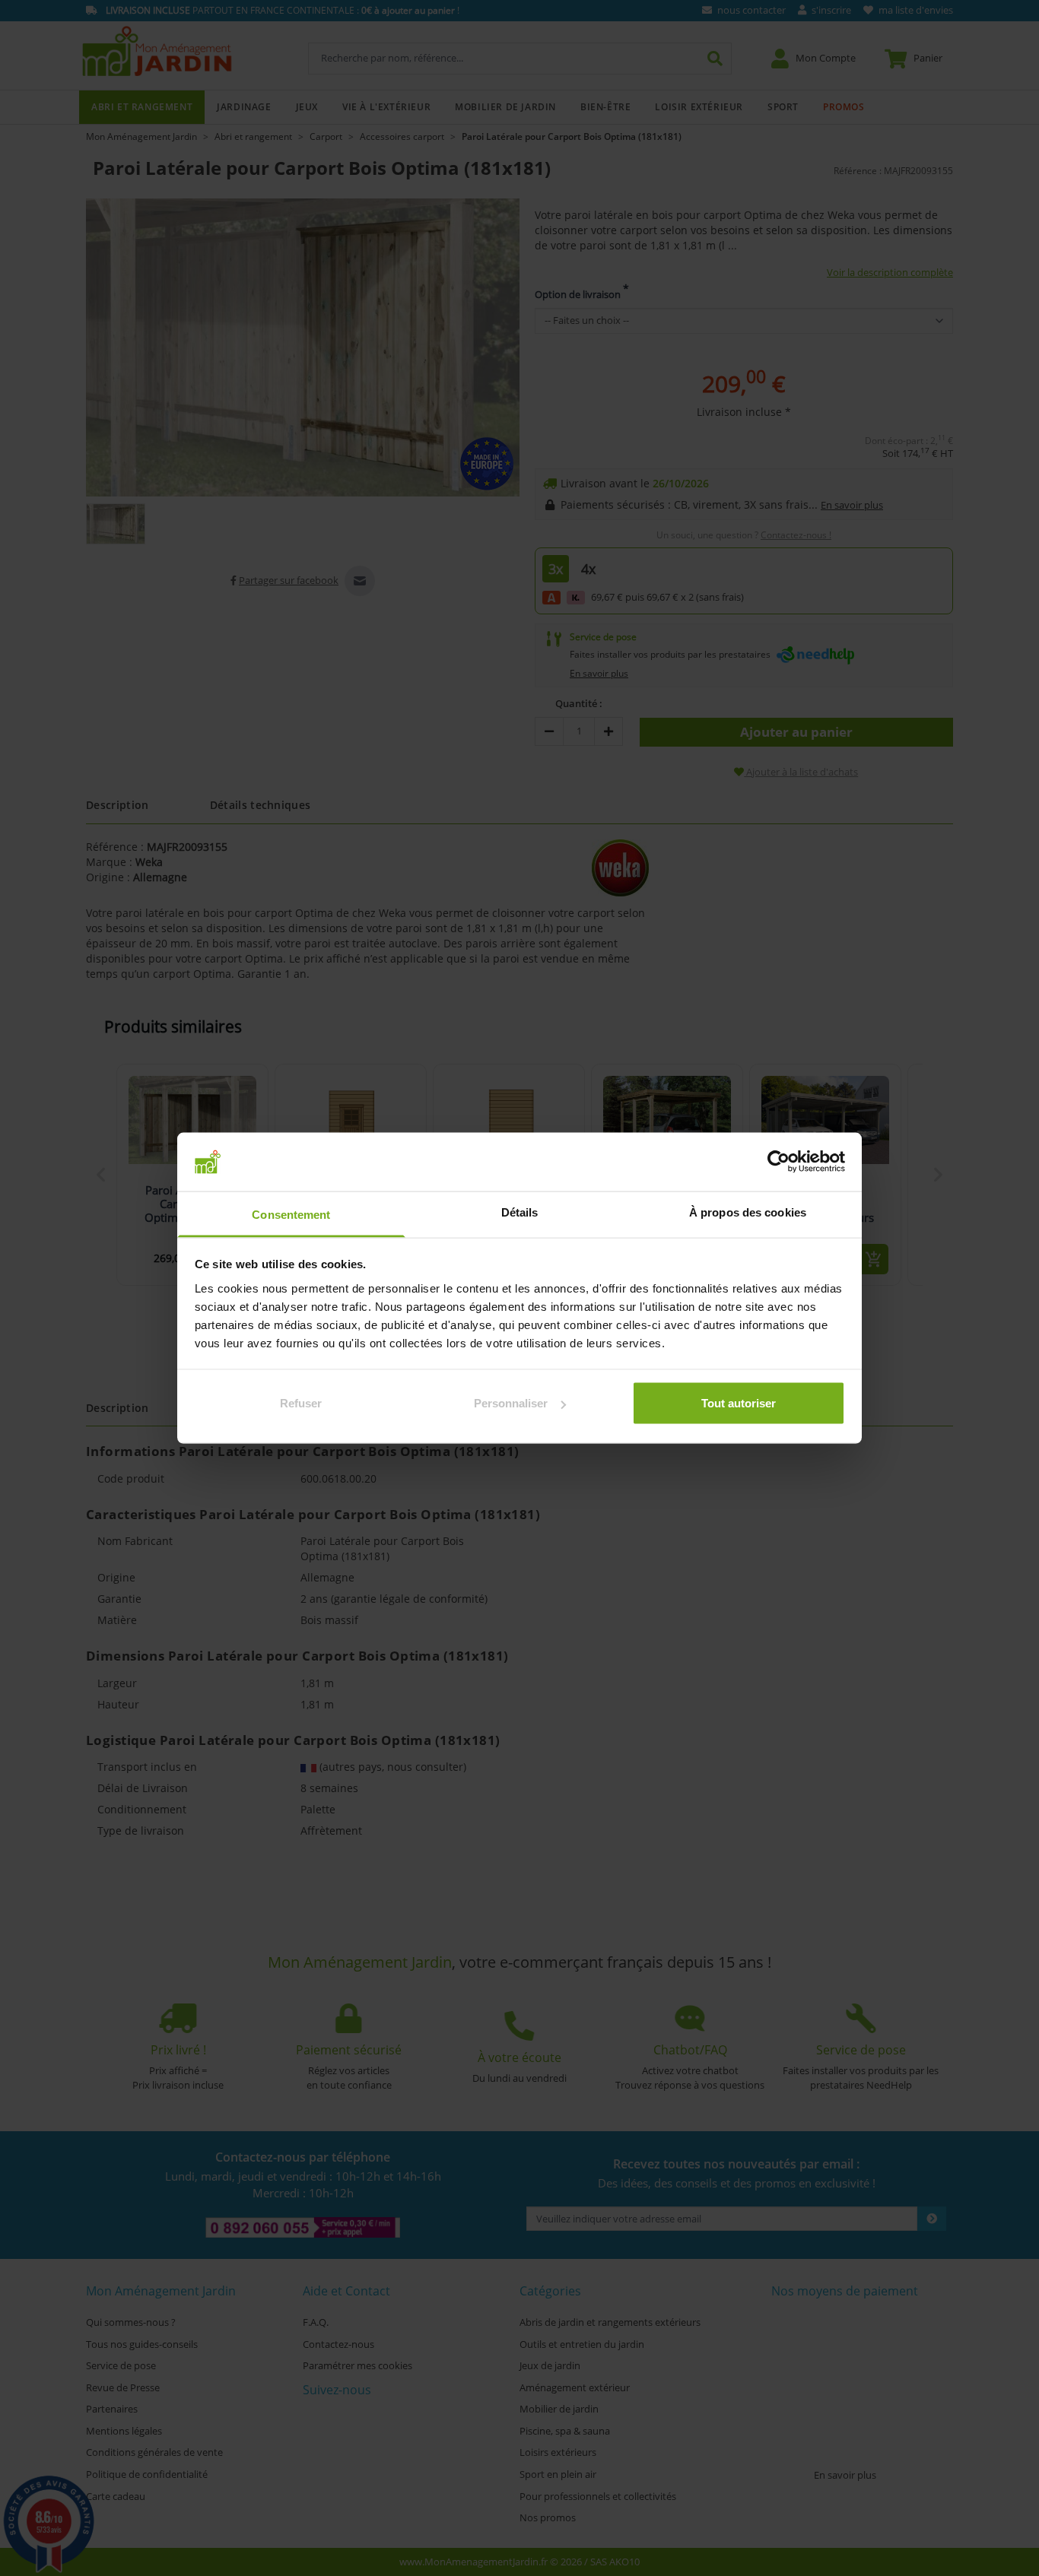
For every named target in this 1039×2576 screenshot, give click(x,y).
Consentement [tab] (291, 1214)
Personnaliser (511, 1403)
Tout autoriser (739, 1403)
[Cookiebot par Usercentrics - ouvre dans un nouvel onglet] (778, 1162)
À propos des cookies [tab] (748, 1212)
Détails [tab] (520, 1212)
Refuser (301, 1403)
